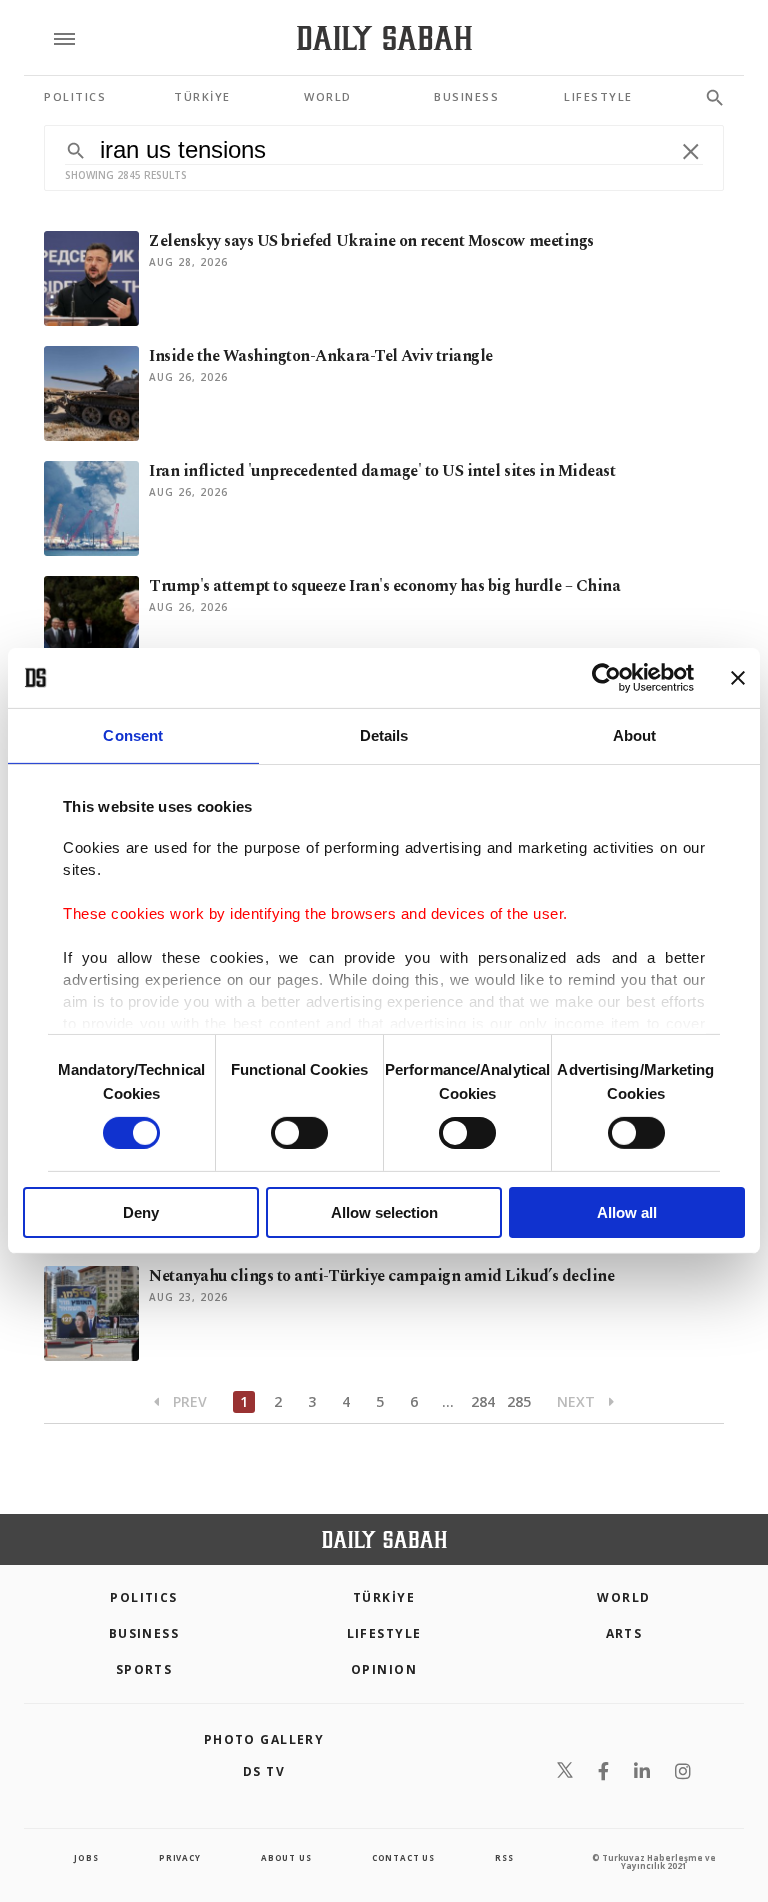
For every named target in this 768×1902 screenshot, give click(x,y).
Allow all (627, 1212)
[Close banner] (738, 678)
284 (483, 1401)
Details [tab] (384, 735)
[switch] (299, 1133)
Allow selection (384, 1212)
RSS (504, 1857)
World (623, 1597)
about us (286, 1857)
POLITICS (144, 1597)
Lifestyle (384, 1633)
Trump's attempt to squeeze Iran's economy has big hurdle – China (384, 586)
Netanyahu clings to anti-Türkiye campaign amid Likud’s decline (381, 1276)
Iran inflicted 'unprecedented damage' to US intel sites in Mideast (382, 471)
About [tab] (635, 735)
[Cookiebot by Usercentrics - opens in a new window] (606, 678)
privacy (180, 1857)
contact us (403, 1857)
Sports (144, 1669)
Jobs (86, 1857)
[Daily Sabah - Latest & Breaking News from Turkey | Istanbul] (384, 38)
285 (519, 1401)
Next (578, 1401)
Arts (624, 1633)
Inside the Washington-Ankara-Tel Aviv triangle (321, 356)
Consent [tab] (133, 735)
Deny (141, 1212)
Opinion (384, 1669)
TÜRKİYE (384, 1597)
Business (144, 1633)
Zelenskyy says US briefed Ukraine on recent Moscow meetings (371, 241)
